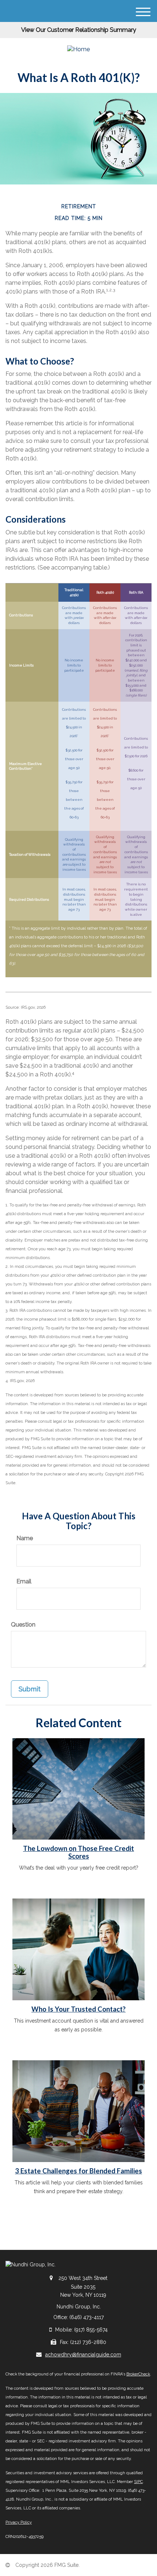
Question (23, 1625)
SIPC (138, 2482)
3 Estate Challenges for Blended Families (78, 2171)
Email (24, 1581)
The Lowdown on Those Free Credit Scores (78, 1852)
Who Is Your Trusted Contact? (78, 2009)
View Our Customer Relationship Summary (79, 30)
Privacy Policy (19, 2522)
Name (25, 1538)
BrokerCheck (138, 2374)
